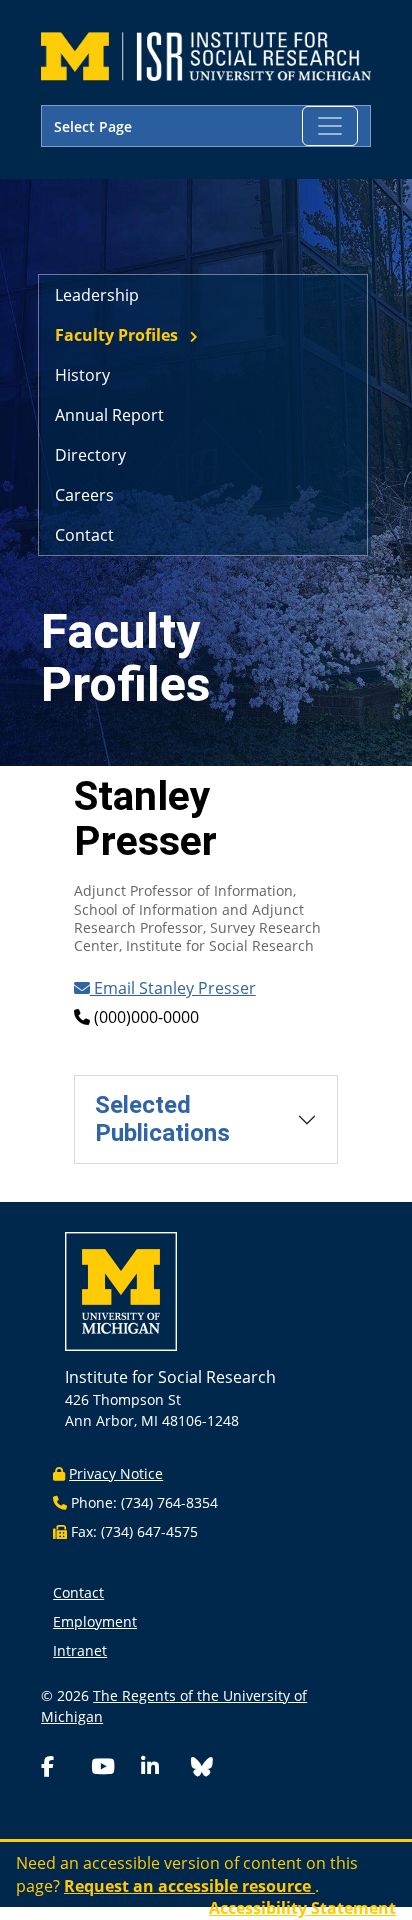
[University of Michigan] (121, 1297)
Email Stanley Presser (173, 988)
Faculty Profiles (116, 335)
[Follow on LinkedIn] (162, 1768)
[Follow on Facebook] (62, 1768)
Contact (84, 535)
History (82, 375)
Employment (95, 1621)
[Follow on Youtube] (112, 1768)
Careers (84, 495)
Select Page (93, 126)
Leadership (97, 295)
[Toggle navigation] (330, 126)
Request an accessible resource (189, 1886)
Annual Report (109, 415)
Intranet (80, 1650)
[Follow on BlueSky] (202, 1769)
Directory (90, 455)
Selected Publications (162, 1118)
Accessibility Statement (302, 1908)
